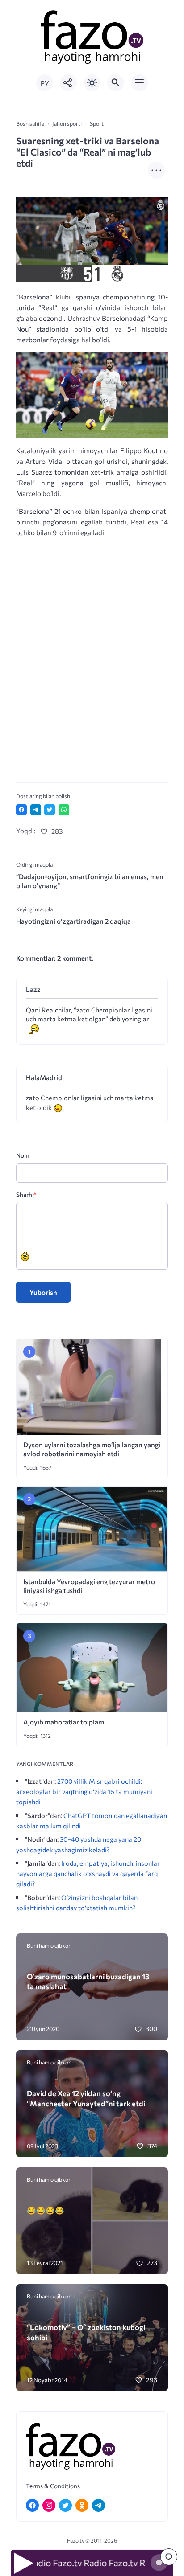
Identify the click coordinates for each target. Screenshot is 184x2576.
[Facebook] (32, 2505)
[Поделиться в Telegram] (36, 810)
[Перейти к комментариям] (169, 2557)
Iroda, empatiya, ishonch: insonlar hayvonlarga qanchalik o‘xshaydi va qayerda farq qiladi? (88, 1873)
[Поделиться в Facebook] (21, 810)
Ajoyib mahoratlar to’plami (65, 1722)
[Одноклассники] (82, 2505)
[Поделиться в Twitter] (50, 810)
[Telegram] (98, 2505)
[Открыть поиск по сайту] (116, 83)
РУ (45, 83)
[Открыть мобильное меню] (139, 83)
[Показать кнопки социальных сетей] (68, 83)
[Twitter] (65, 2505)
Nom (23, 1155)
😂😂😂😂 (46, 2210)
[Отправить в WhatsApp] (64, 810)
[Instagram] (49, 2505)
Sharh (26, 1194)
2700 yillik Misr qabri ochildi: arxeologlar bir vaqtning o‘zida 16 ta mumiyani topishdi (84, 1791)
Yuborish (43, 1292)
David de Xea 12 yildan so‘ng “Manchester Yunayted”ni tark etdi (86, 2098)
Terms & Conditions (53, 2486)
